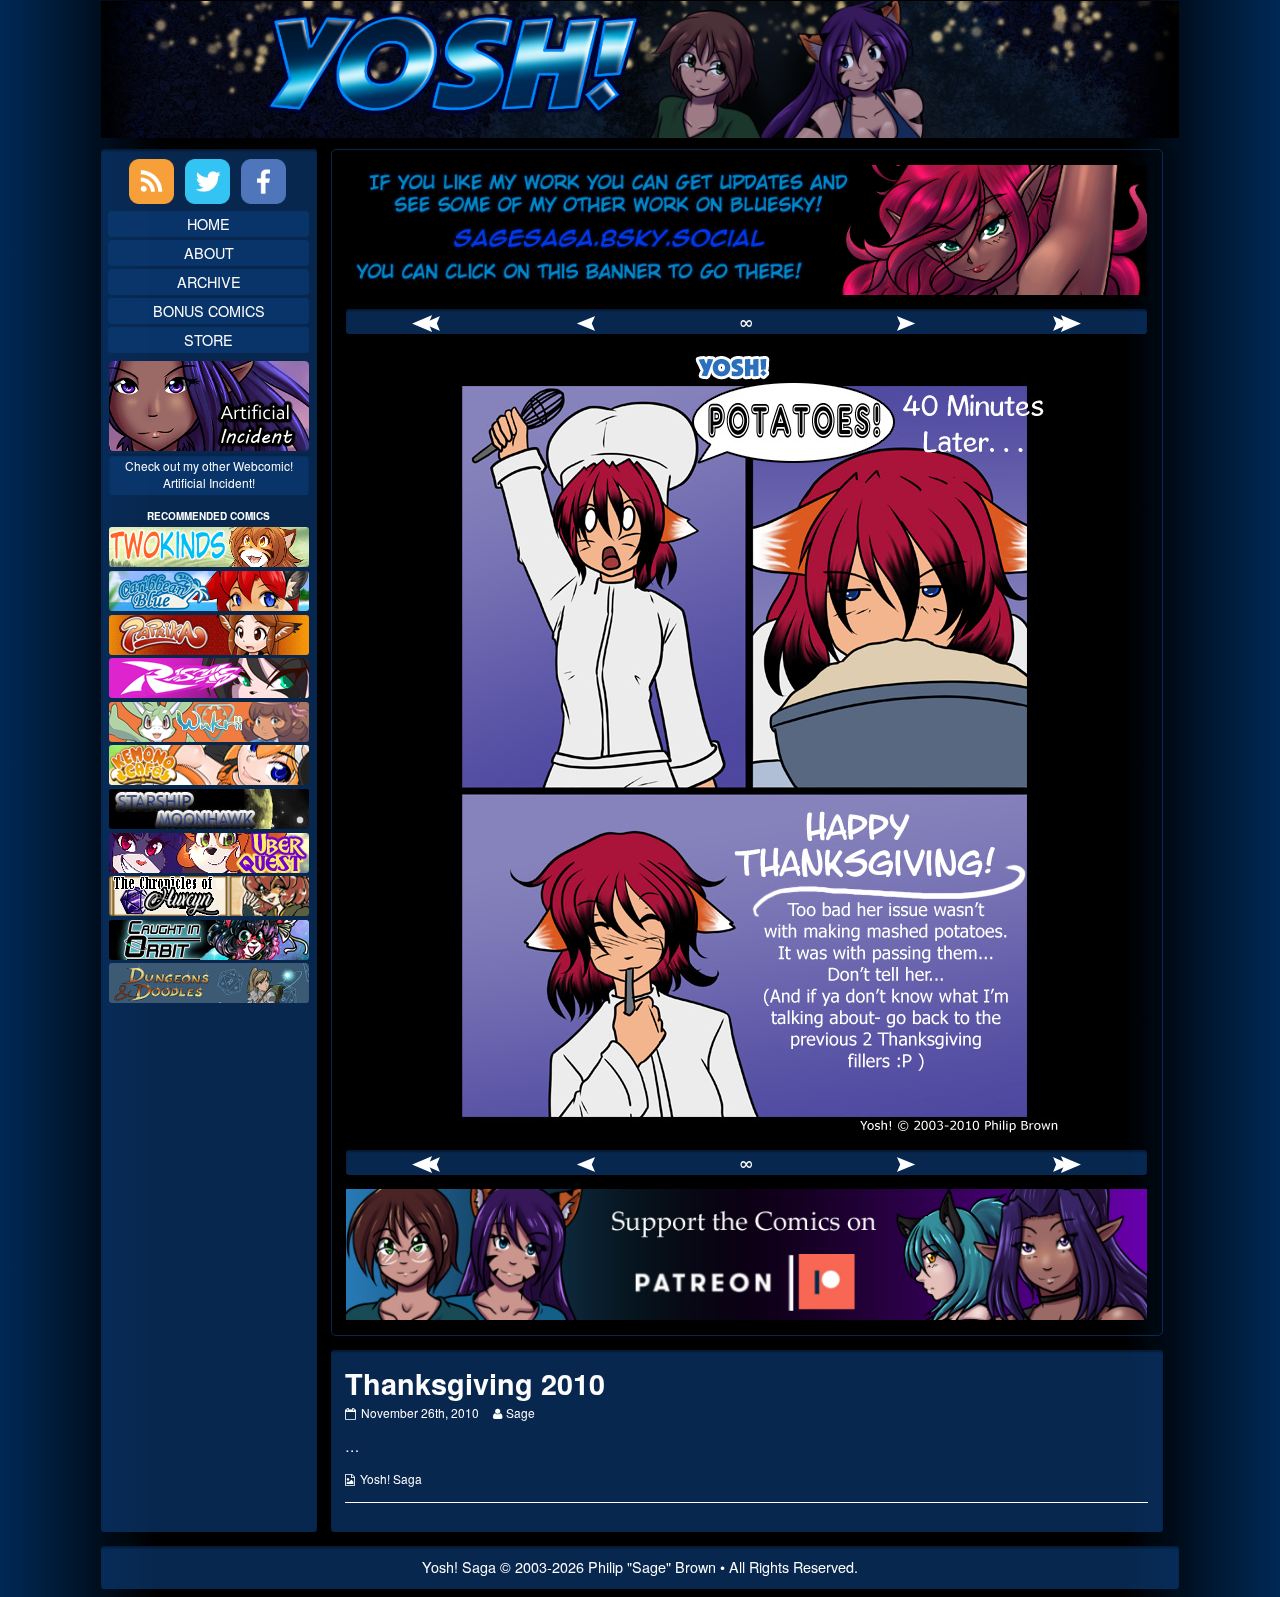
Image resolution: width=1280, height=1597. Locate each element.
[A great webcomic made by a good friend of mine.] (209, 544)
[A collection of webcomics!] (209, 762)
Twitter (207, 181)
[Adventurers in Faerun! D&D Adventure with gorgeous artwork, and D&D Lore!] (209, 980)
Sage (520, 1412)
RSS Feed (151, 181)
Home (208, 223)
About (209, 252)
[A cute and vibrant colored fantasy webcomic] (209, 719)
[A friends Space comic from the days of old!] (209, 806)
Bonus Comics (209, 310)
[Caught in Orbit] (209, 937)
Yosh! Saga (391, 1478)
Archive (209, 281)
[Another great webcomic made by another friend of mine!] (209, 588)
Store (208, 339)
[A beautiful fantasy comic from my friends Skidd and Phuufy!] (209, 849)
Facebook (263, 181)
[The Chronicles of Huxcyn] (209, 893)
